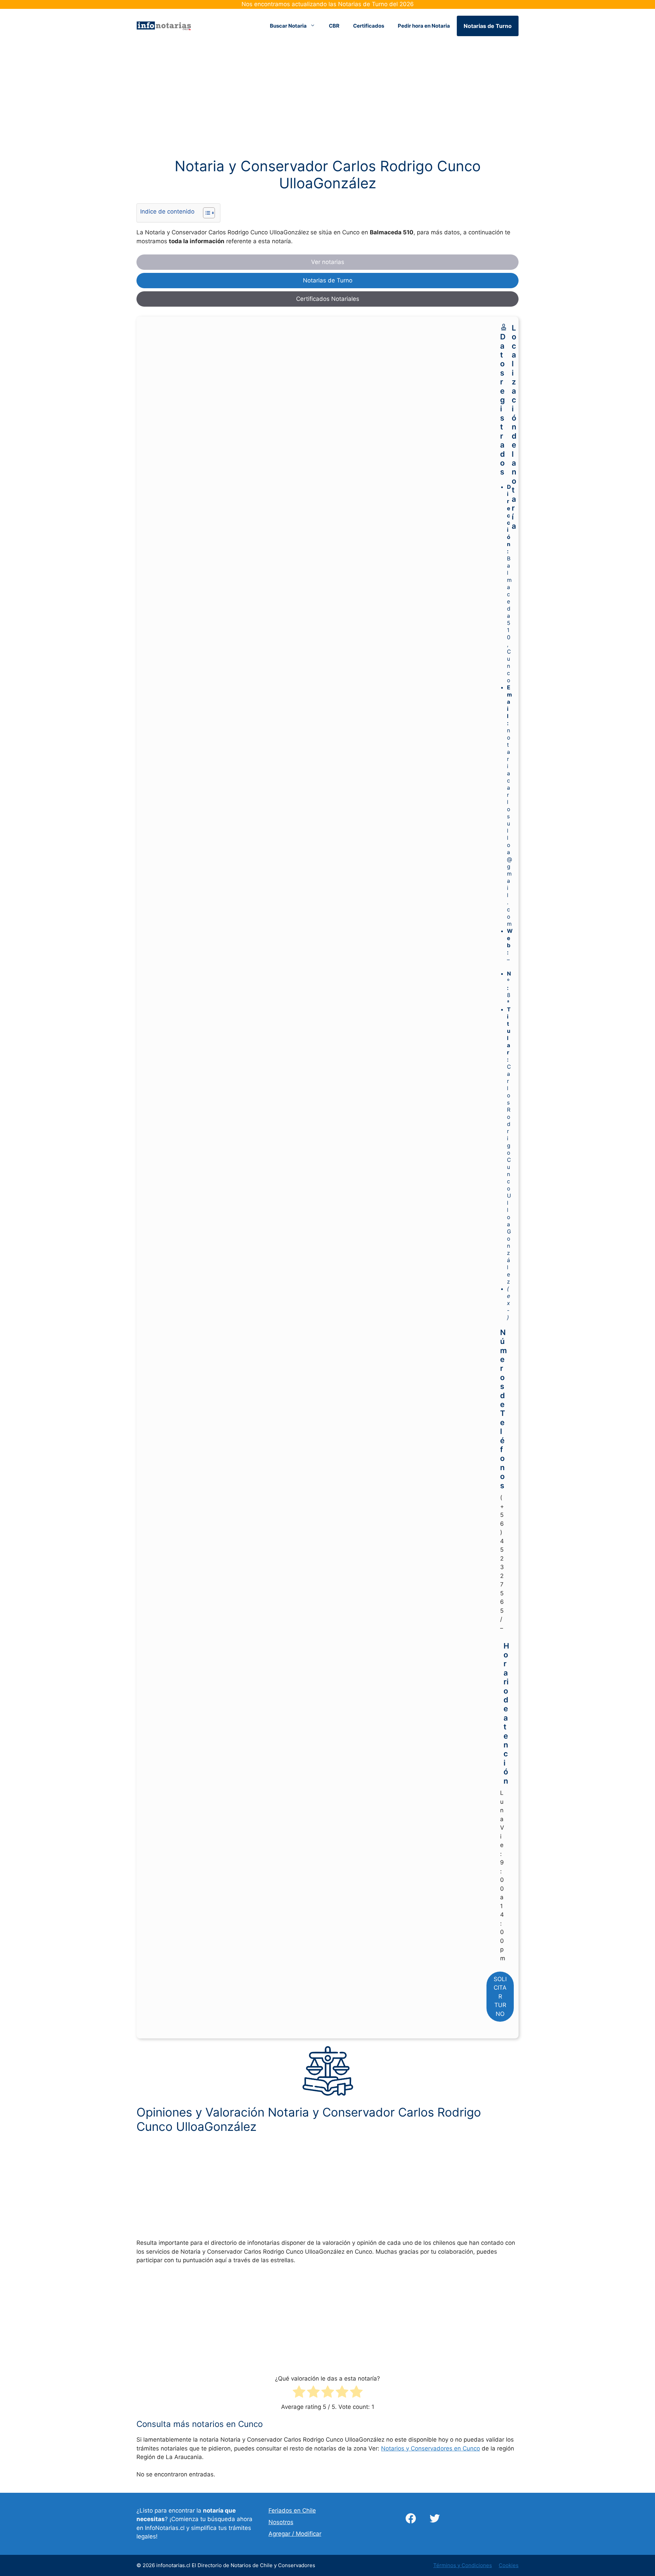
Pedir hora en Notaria (424, 26)
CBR (334, 26)
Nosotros (281, 2522)
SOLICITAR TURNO (500, 1996)
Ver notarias (328, 262)
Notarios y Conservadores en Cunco (431, 2448)
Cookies (509, 2565)
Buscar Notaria (288, 26)
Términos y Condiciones (463, 2565)
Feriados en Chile (292, 2511)
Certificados (369, 26)
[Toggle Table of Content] (206, 213)
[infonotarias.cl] (164, 25)
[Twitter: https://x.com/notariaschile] (435, 2518)
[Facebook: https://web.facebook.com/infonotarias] (411, 2518)
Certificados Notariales (328, 299)
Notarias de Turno (488, 26)
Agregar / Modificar (295, 2534)
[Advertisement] (327, 107)
